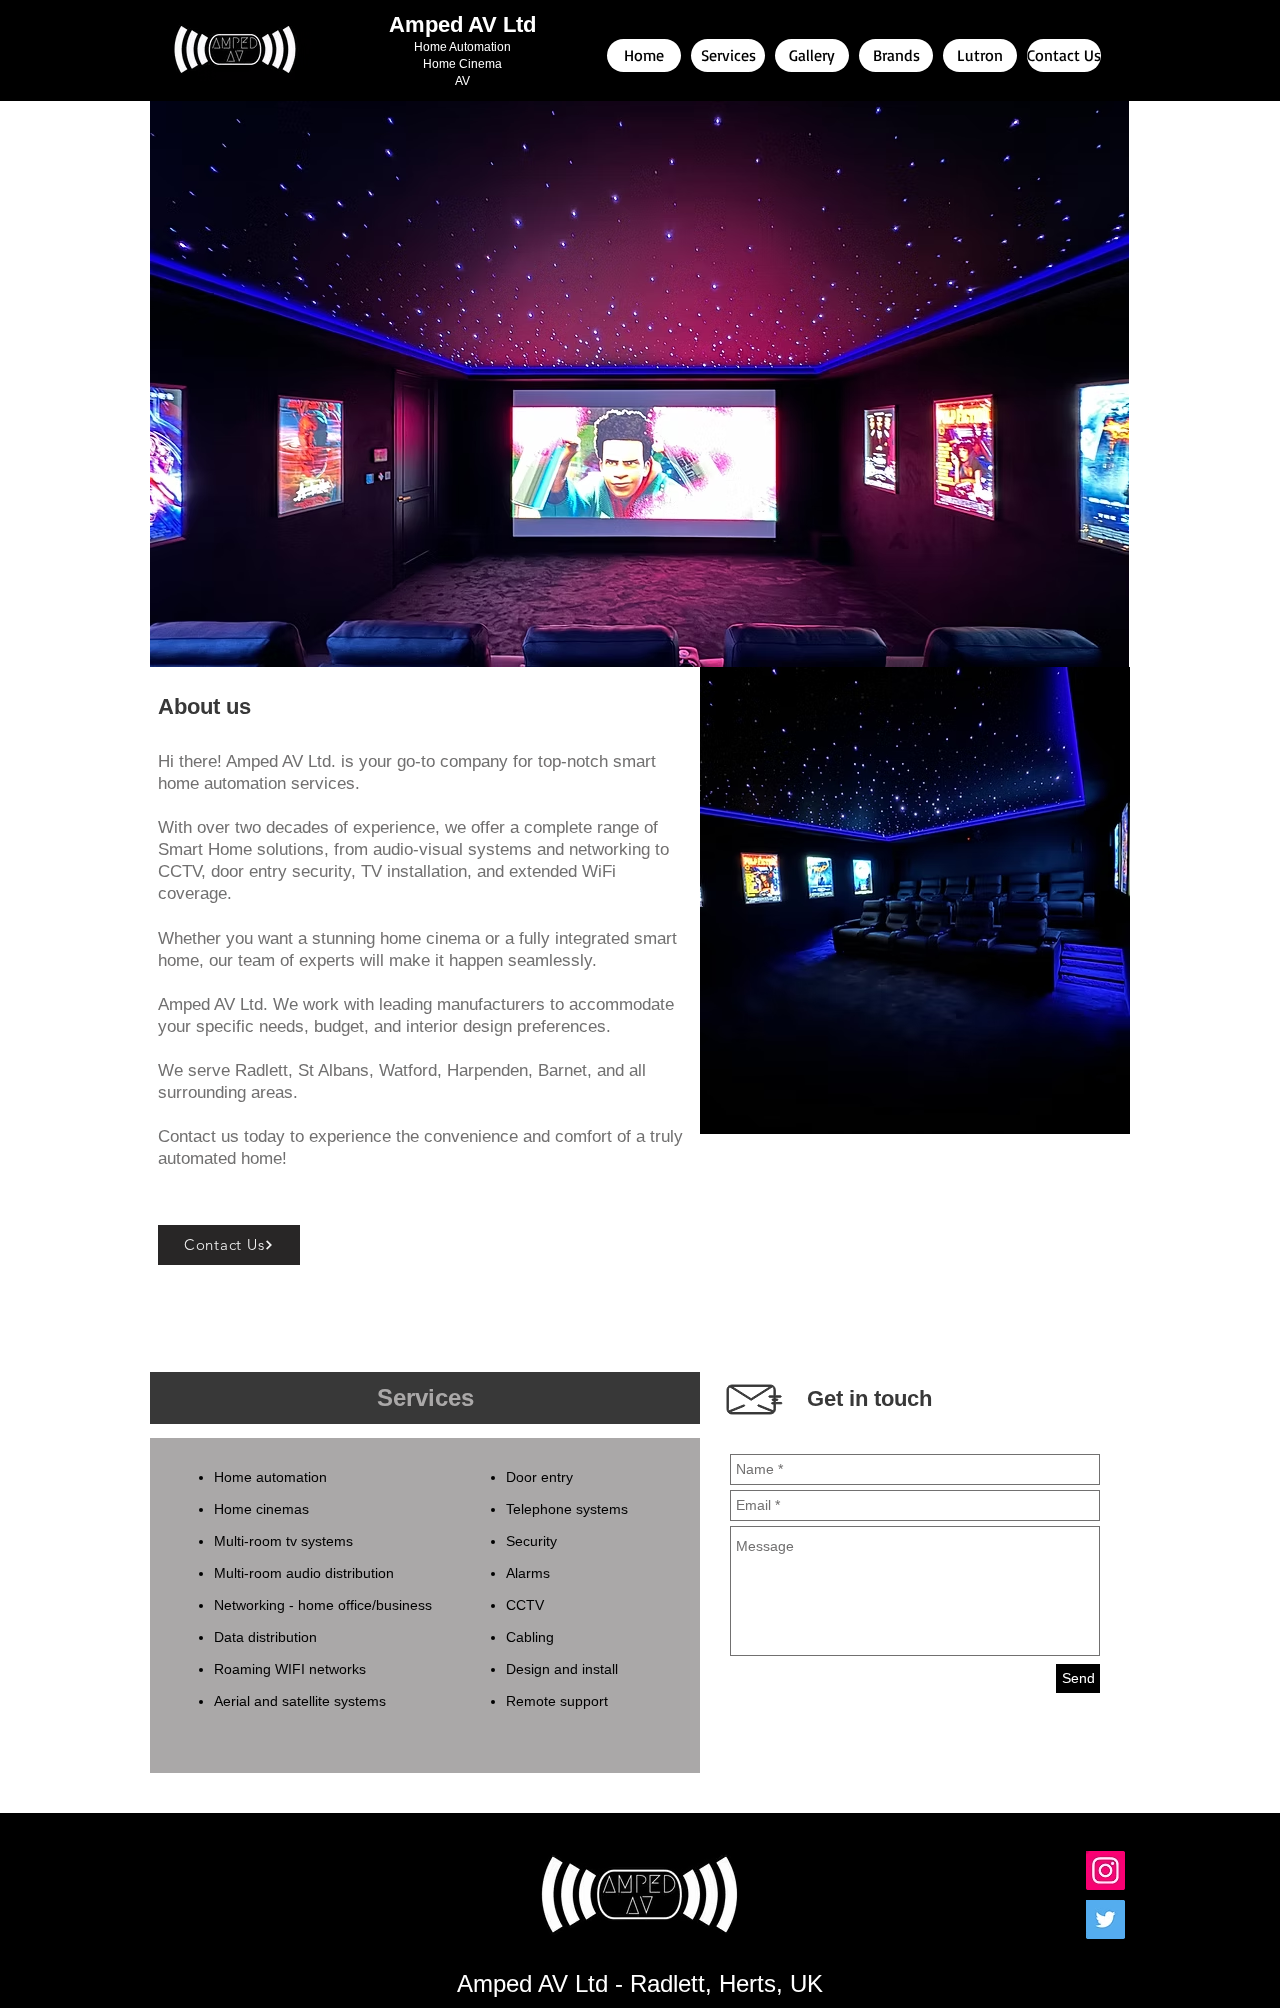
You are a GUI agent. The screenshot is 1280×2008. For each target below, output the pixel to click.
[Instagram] (1105, 1870)
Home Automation (462, 47)
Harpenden (487, 1070)
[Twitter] (1105, 1919)
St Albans (333, 1070)
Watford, (410, 1070)
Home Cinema (462, 64)
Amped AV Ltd (462, 24)
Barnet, (565, 1070)
